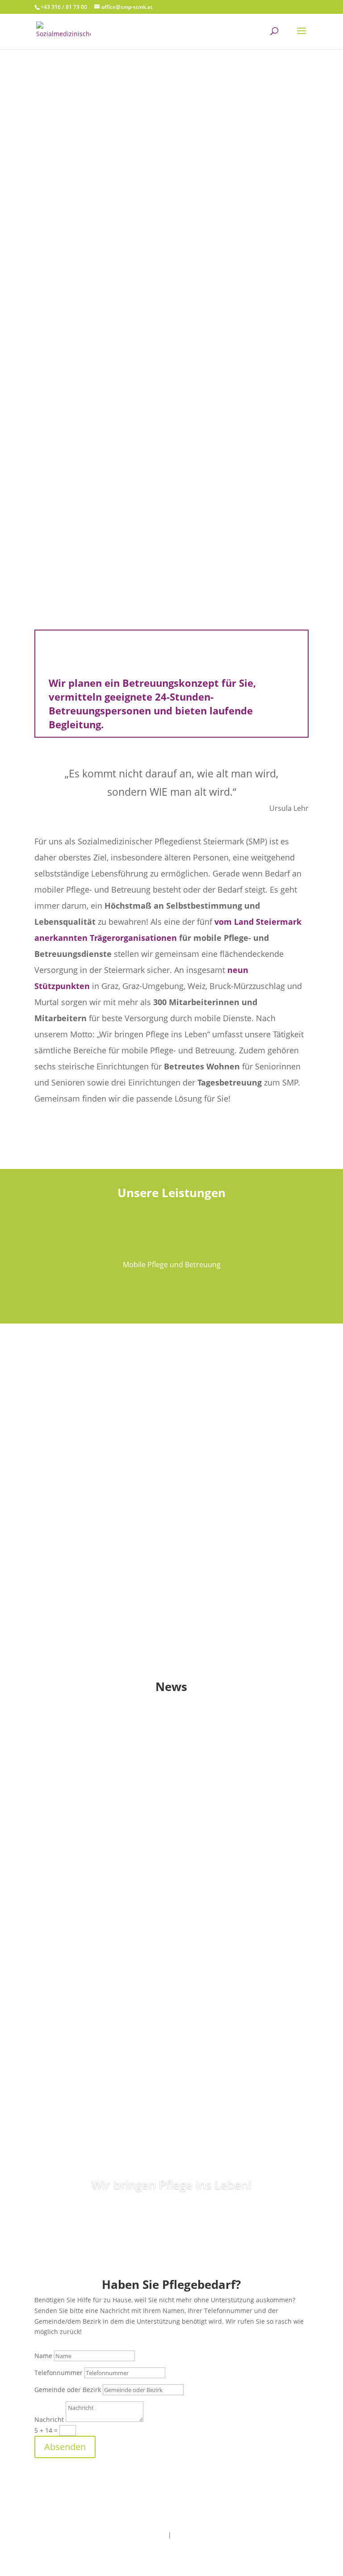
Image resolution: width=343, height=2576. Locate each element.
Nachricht (49, 2419)
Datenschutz (192, 2535)
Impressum (149, 2535)
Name (43, 2356)
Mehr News (171, 2093)
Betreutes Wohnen (171, 1381)
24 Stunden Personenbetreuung (172, 1613)
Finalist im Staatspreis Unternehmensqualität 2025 (154, 2010)
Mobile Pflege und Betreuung (172, 312)
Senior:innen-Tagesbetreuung (172, 1497)
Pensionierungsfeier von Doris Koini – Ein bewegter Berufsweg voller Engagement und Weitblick (153, 1880)
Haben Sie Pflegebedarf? (171, 206)
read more (36, 1809)
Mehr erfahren (171, 345)
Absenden (65, 2447)
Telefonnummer (59, 2373)
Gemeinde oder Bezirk (68, 2390)
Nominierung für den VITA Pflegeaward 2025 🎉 (144, 1748)
